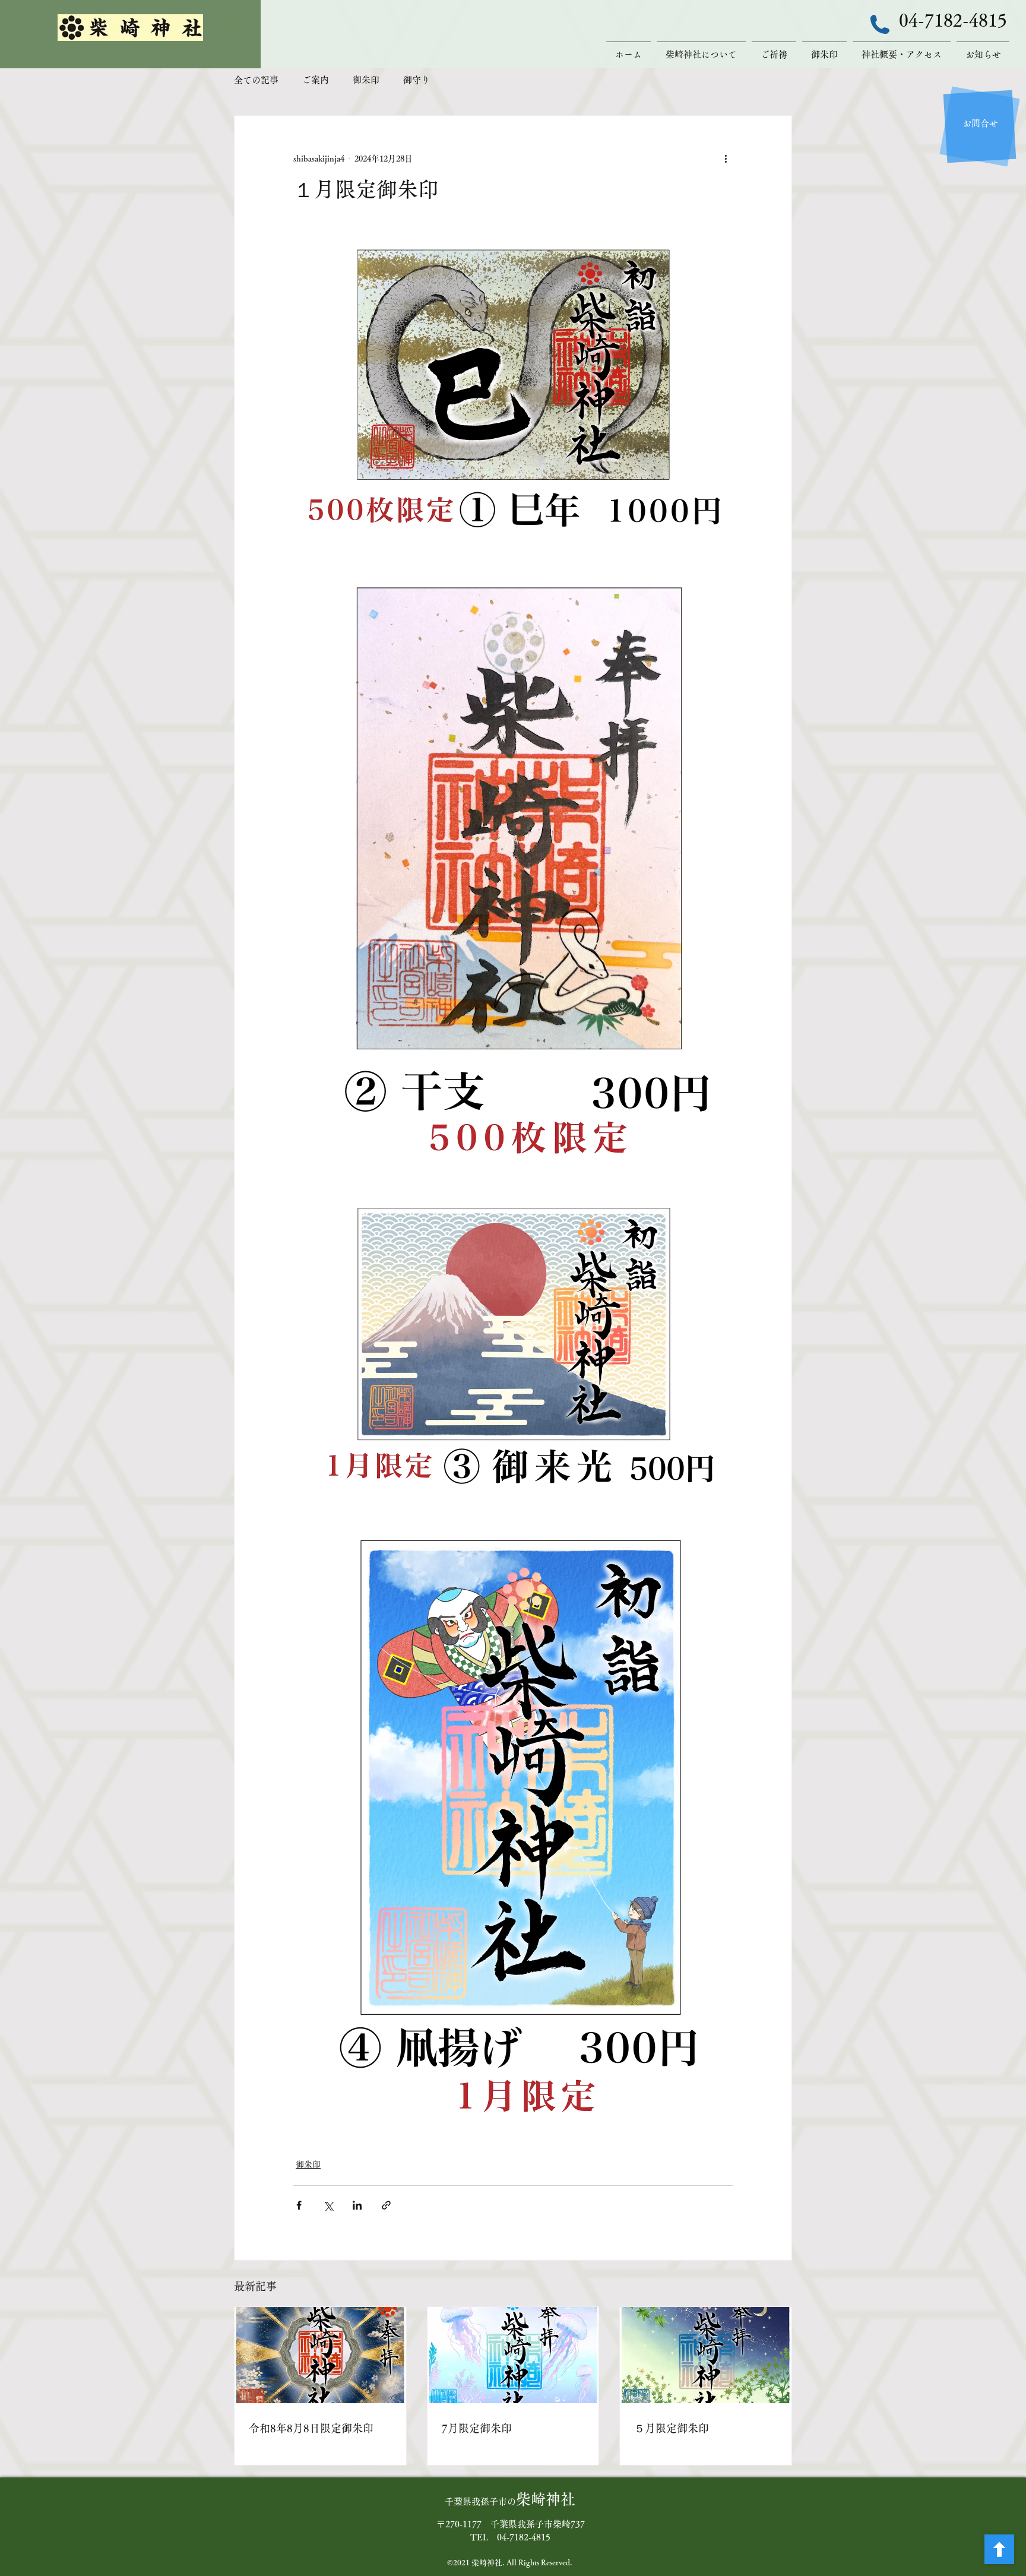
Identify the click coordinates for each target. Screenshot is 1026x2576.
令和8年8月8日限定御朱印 (311, 2428)
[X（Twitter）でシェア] (328, 2205)
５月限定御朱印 (672, 2428)
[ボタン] (999, 2549)
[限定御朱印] (513, 2355)
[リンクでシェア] (386, 2205)
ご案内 (316, 80)
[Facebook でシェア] (299, 2205)
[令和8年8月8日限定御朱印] (320, 2355)
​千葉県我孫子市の (510, 2501)
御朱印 (366, 80)
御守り (417, 80)
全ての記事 (256, 80)
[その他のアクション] (726, 159)
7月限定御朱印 (477, 2428)
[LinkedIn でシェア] (357, 2205)
